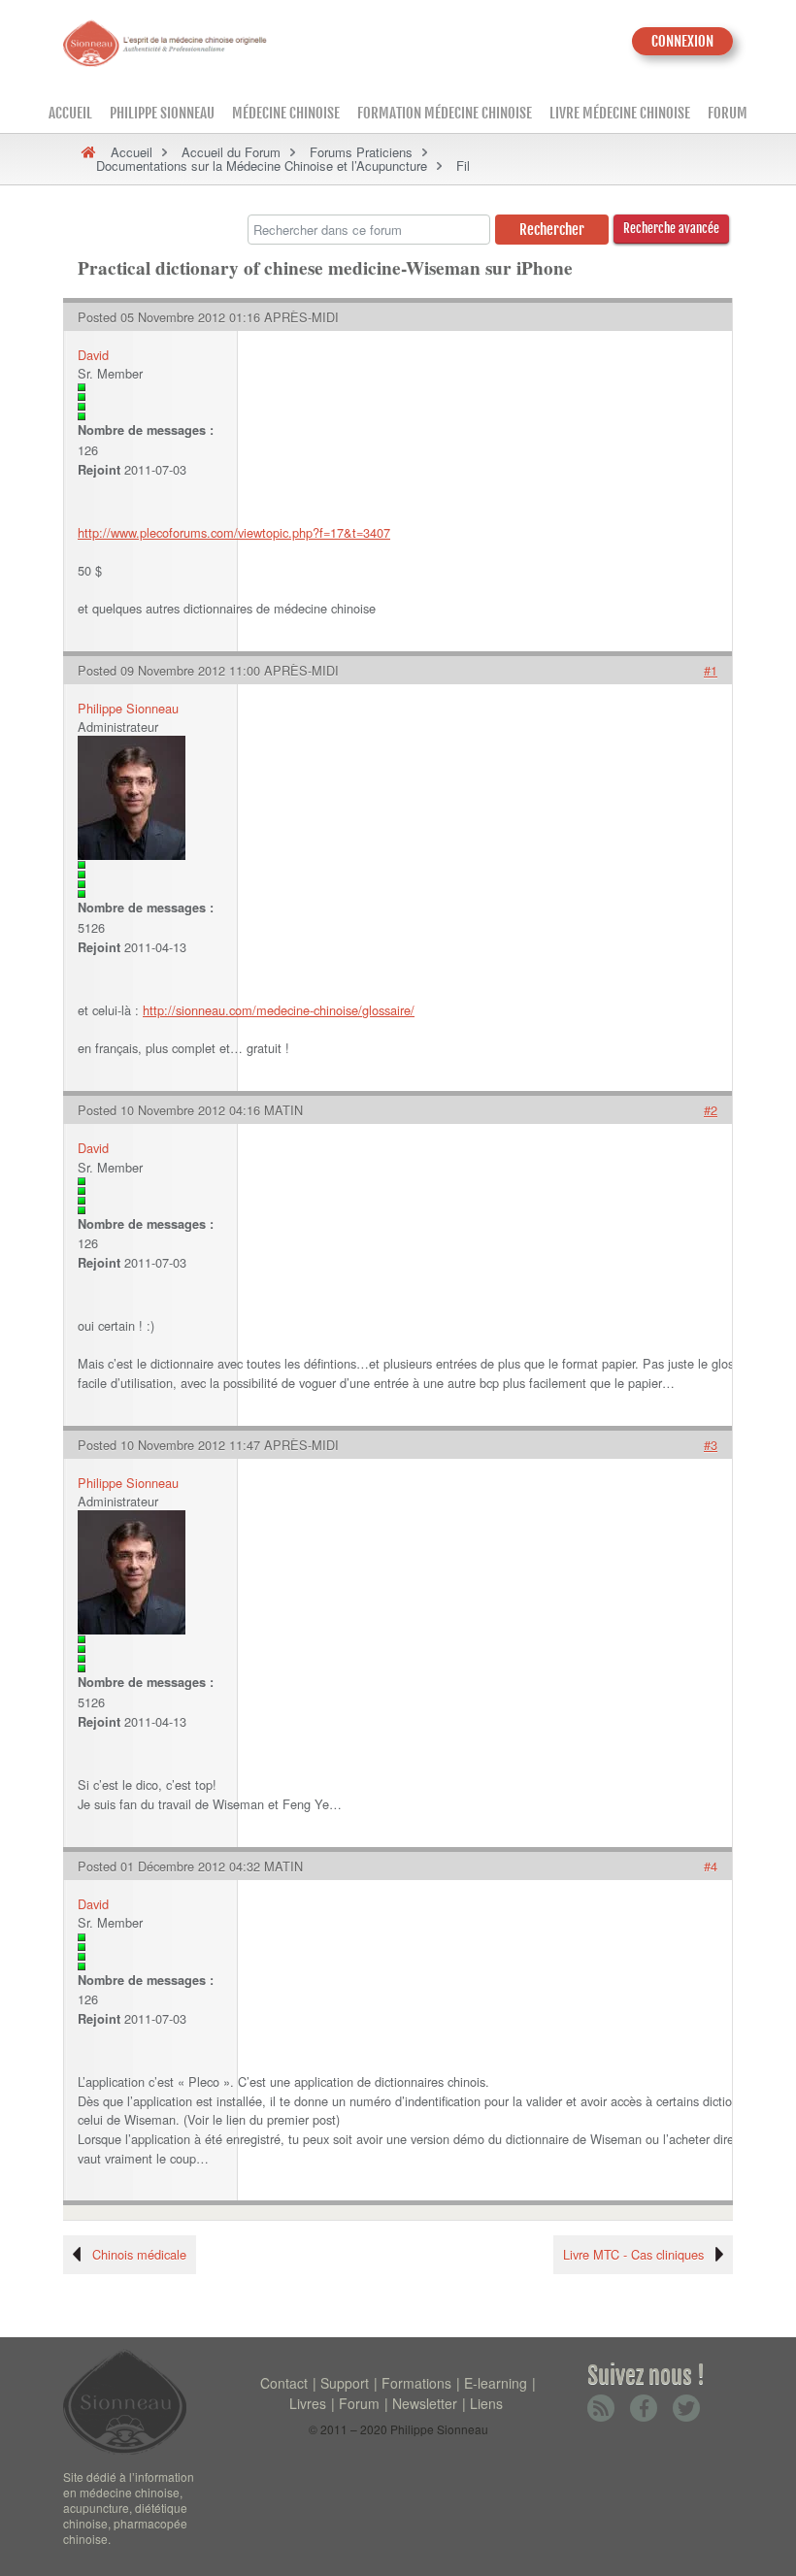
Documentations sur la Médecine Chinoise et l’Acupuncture (262, 165)
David (93, 355)
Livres (308, 2403)
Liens (486, 2403)
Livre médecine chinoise (620, 113)
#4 (711, 1866)
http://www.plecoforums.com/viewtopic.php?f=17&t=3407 (234, 532)
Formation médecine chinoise (445, 113)
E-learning (496, 2383)
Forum (728, 113)
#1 (711, 670)
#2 (711, 1110)
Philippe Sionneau (162, 113)
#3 (711, 1445)
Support (345, 2383)
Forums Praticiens (361, 152)
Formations (416, 2383)
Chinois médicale (139, 2254)
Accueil (70, 113)
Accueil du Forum (231, 152)
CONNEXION (682, 41)
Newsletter (425, 2403)
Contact (284, 2383)
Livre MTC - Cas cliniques (633, 2254)
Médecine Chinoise (286, 113)
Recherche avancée (671, 228)
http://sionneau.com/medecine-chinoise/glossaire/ (279, 1010)
